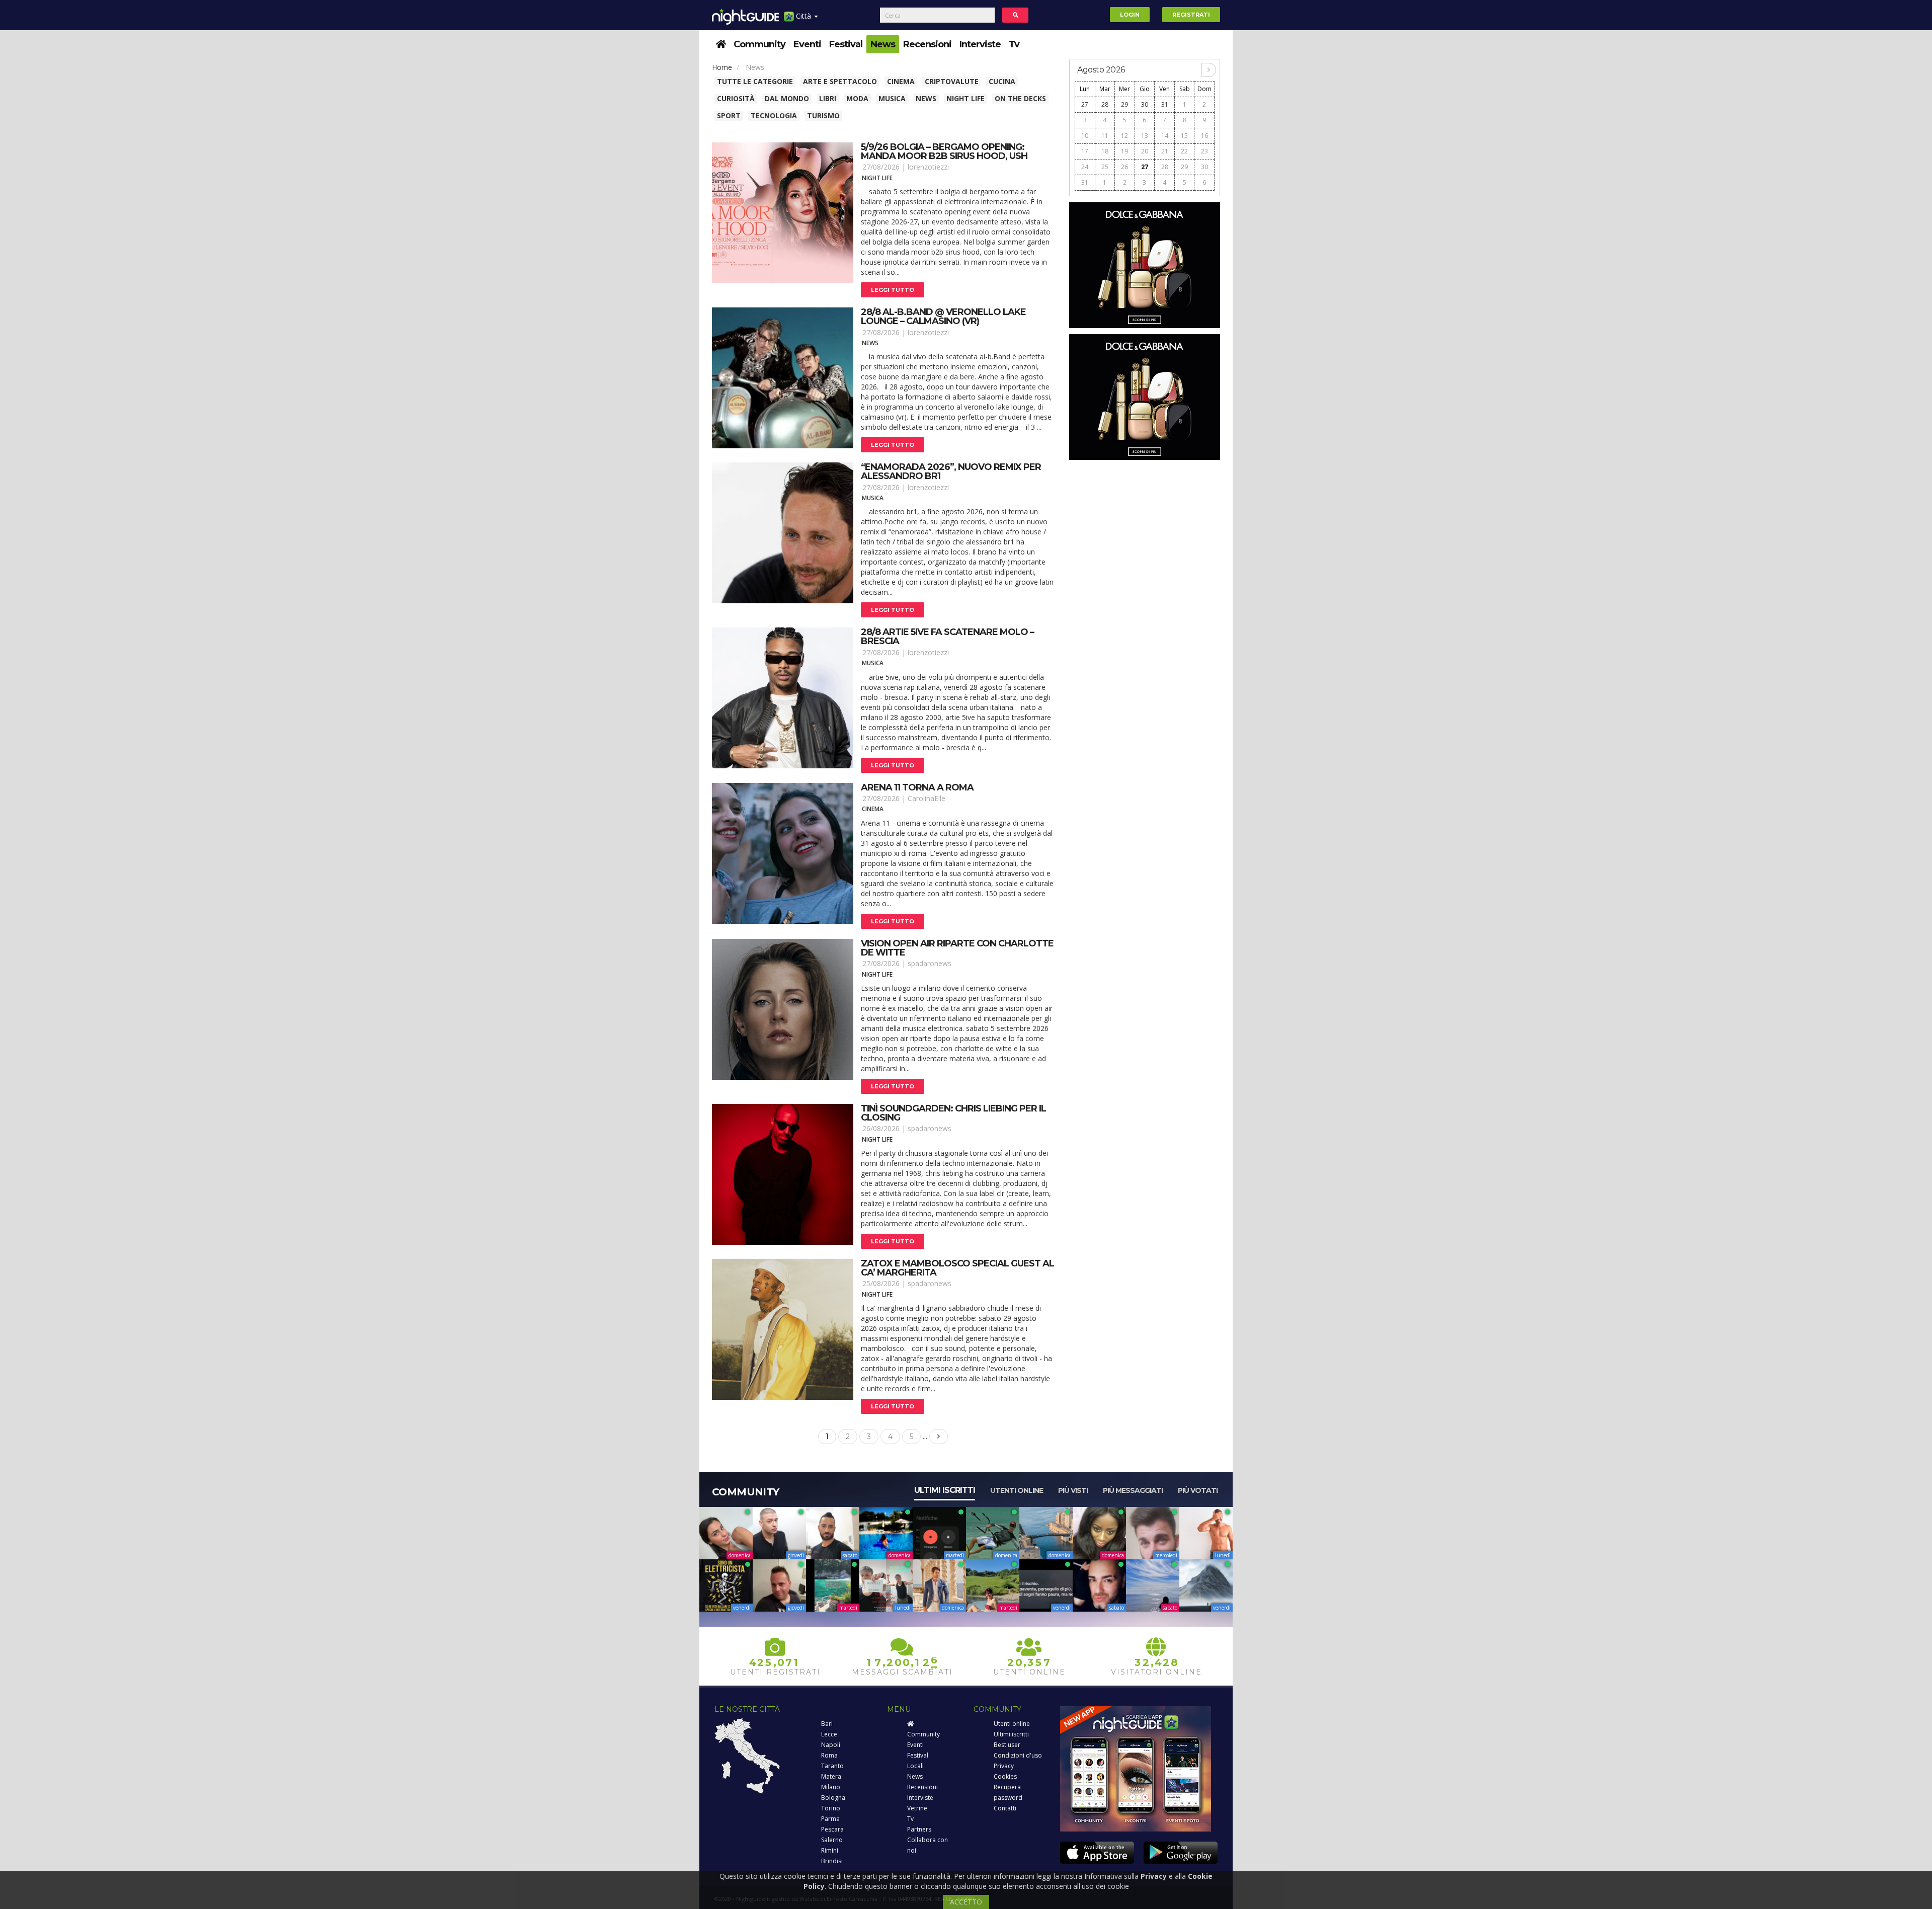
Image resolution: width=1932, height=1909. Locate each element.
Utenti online (1017, 1490)
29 (1124, 104)
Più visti (1073, 1490)
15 (1184, 136)
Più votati (1198, 1490)
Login (1130, 15)
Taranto (832, 1766)
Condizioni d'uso (1018, 1755)
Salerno (832, 1840)
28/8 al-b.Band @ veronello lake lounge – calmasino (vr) (943, 316)
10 (1085, 136)
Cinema (901, 81)
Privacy (1004, 1766)
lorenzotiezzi (928, 167)
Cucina (1002, 81)
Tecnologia (774, 115)
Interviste (980, 44)
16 (1204, 136)
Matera (831, 1776)
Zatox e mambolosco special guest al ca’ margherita (957, 1268)
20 (1145, 151)
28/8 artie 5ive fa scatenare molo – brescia (947, 637)
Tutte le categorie (755, 81)
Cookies (1005, 1776)
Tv (1014, 44)
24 (1085, 167)
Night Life (965, 98)
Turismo (823, 115)
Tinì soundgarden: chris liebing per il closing (953, 1113)
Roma (829, 1755)
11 (1105, 136)
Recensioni (927, 44)
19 (1124, 151)
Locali (915, 1766)
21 (1165, 151)
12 (1124, 136)
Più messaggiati (1133, 1490)
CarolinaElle (927, 798)
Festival (846, 44)
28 (1105, 104)
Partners (919, 1829)
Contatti (1005, 1808)
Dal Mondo (787, 98)
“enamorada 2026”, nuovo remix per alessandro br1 (951, 471)
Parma (830, 1819)
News (883, 44)
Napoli (831, 1745)
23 (1204, 151)
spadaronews (930, 963)
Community (759, 44)
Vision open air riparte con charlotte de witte (957, 948)
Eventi (807, 44)
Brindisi (832, 1861)
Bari (827, 1724)
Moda (857, 98)
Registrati (1191, 15)
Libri (828, 98)
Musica (892, 98)
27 (1085, 104)
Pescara (832, 1829)
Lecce (829, 1734)
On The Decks (1020, 98)
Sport (729, 115)
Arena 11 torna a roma (917, 787)
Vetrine (917, 1808)
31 (1165, 104)
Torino (831, 1808)
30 (1145, 104)
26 (1124, 167)
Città (803, 16)
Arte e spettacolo (840, 81)
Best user (1007, 1745)
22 (1184, 151)
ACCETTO (966, 1902)
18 (1105, 151)
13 (1145, 136)
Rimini (830, 1850)
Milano (831, 1787)
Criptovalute (952, 81)
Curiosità (736, 98)
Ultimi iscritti (945, 1490)
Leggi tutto (893, 290)
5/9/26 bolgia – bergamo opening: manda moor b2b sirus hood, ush (944, 151)
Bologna (833, 1798)
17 (1085, 151)
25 (1105, 167)
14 (1165, 136)
